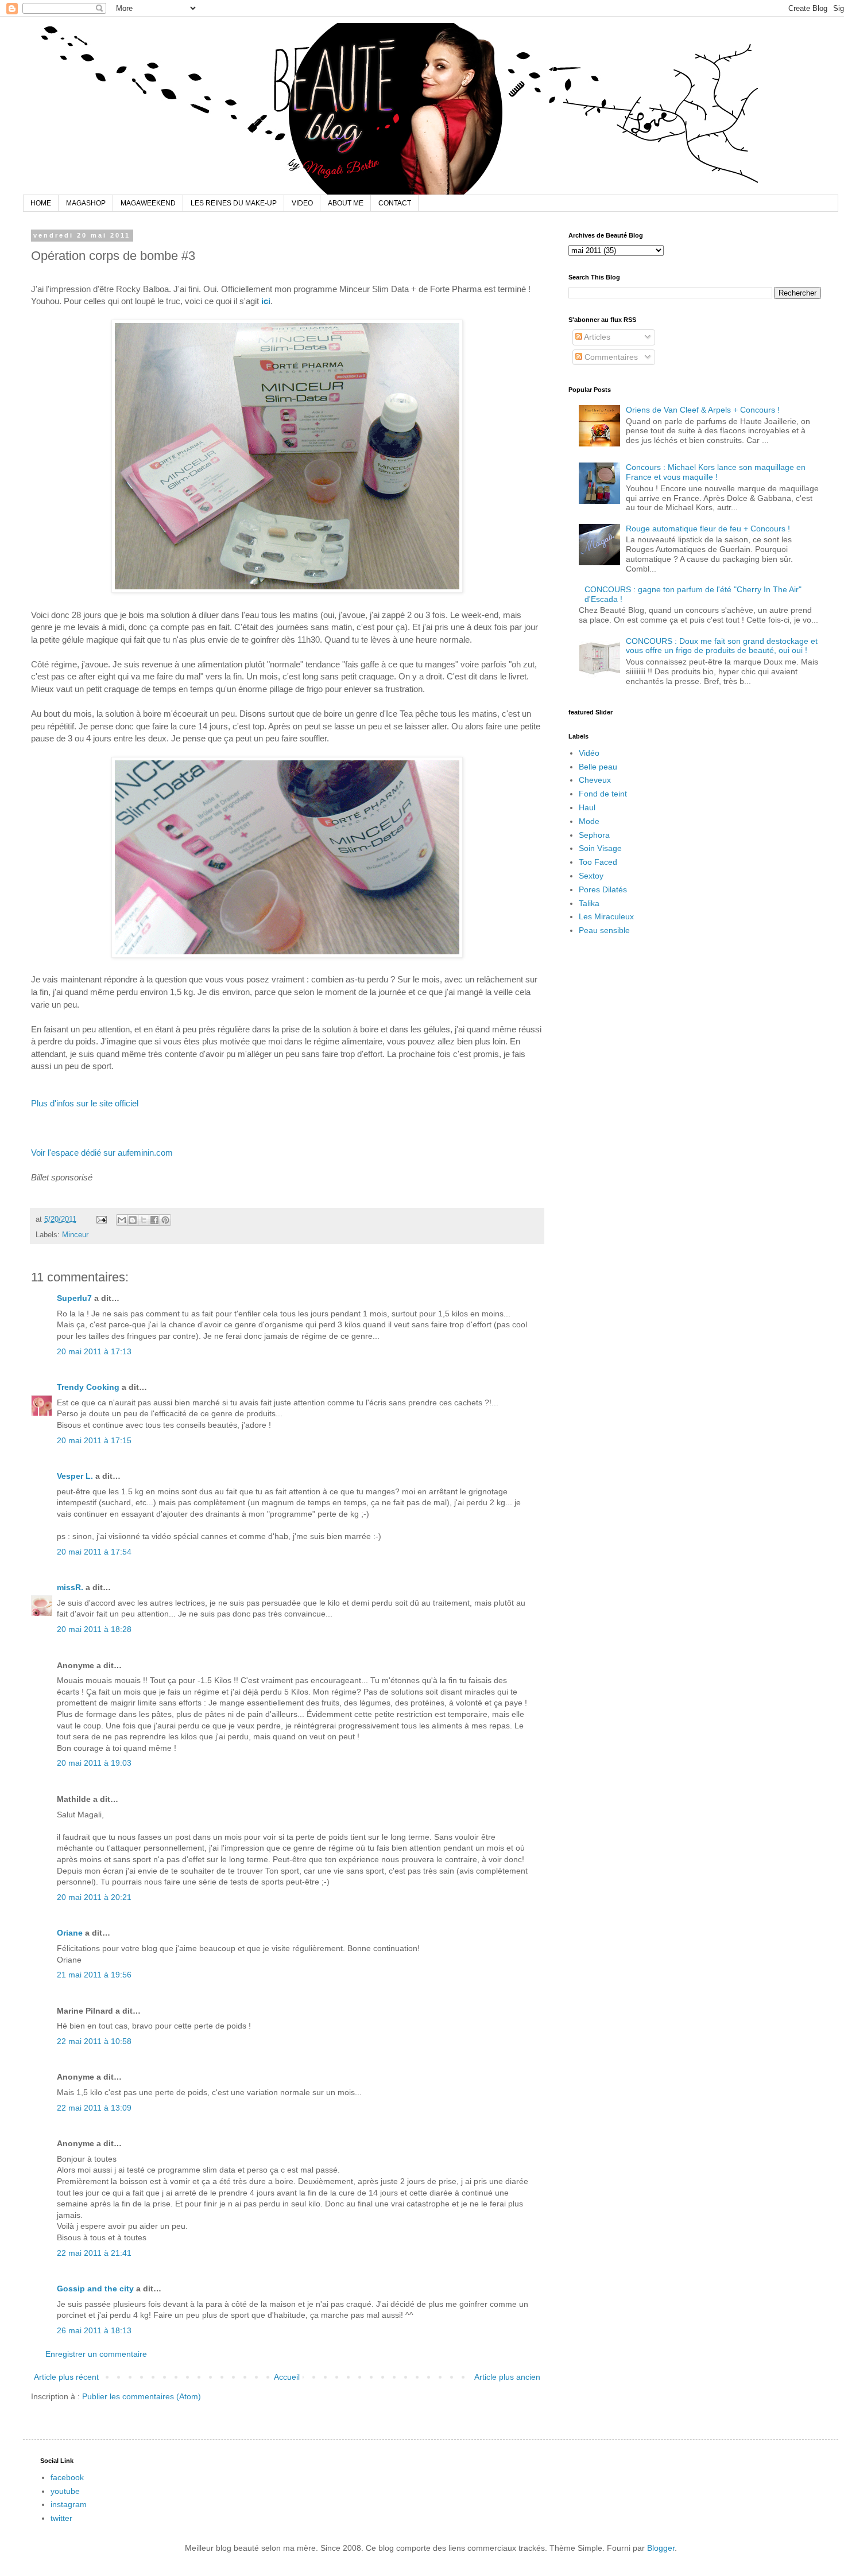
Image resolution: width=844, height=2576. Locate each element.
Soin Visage (600, 848)
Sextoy (591, 876)
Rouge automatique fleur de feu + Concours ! (708, 529)
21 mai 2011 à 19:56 (94, 1975)
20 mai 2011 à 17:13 (94, 1351)
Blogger (661, 2548)
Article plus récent (66, 2377)
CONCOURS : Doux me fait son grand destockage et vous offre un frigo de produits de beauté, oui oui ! (722, 646)
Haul (587, 807)
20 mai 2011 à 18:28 (94, 1629)
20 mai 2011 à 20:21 (94, 1897)
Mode (589, 821)
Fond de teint (603, 794)
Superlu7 (74, 1298)
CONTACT (395, 203)
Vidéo (589, 753)
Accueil (287, 2377)
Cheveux (595, 780)
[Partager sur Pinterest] (165, 1220)
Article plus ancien (507, 2377)
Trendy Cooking (88, 1387)
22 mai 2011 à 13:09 (94, 2108)
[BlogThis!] (133, 1220)
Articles (596, 337)
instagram (69, 2504)
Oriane (70, 1933)
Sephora (594, 835)
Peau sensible (604, 930)
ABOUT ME (346, 203)
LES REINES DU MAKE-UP (234, 203)
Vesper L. (75, 1476)
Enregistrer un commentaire (96, 2354)
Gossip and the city (95, 2289)
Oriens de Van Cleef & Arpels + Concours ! (703, 410)
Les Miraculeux (606, 916)
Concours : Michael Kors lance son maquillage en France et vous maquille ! (716, 472)
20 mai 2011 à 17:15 (94, 1440)
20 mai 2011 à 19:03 (94, 1763)
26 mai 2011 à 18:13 (94, 2330)
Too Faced (598, 862)
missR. (70, 1587)
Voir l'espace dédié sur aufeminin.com (102, 1153)
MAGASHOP (86, 203)
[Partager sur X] (144, 1220)
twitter (61, 2518)
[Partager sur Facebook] (154, 1220)
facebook (67, 2477)
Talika (589, 903)
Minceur (75, 1235)
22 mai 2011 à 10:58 (94, 2041)
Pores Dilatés (603, 889)
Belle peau (598, 767)
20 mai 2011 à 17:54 (94, 1552)
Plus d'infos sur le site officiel (85, 1103)
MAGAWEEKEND (148, 203)
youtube (65, 2491)
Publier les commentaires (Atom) (142, 2396)
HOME (41, 203)
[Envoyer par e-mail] (122, 1220)
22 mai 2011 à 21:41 (94, 2253)
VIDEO (302, 203)
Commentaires (610, 357)
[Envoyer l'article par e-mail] (101, 1219)
